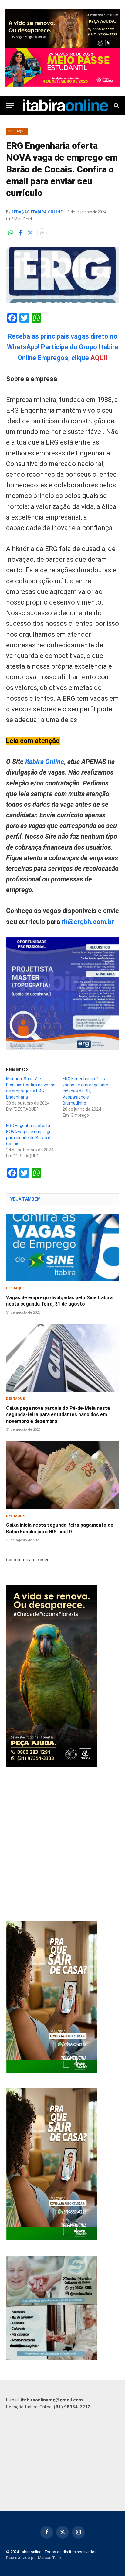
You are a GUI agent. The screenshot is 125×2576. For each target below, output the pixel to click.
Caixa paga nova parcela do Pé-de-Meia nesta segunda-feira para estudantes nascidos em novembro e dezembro (58, 1415)
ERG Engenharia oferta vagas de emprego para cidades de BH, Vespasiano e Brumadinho (85, 1091)
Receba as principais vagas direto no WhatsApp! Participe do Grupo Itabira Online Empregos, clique (63, 347)
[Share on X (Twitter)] (30, 233)
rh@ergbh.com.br (88, 922)
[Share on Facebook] (20, 233)
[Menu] (10, 105)
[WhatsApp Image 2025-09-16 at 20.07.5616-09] (52, 2071)
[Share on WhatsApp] (11, 233)
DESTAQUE (17, 131)
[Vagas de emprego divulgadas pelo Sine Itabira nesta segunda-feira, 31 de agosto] (62, 1247)
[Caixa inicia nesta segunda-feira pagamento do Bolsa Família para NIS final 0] (62, 1475)
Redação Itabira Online (37, 212)
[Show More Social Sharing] (42, 233)
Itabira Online (45, 762)
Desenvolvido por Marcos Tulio (34, 2558)
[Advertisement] (62, 1845)
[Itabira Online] (66, 105)
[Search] (116, 105)
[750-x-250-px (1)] (62, 67)
